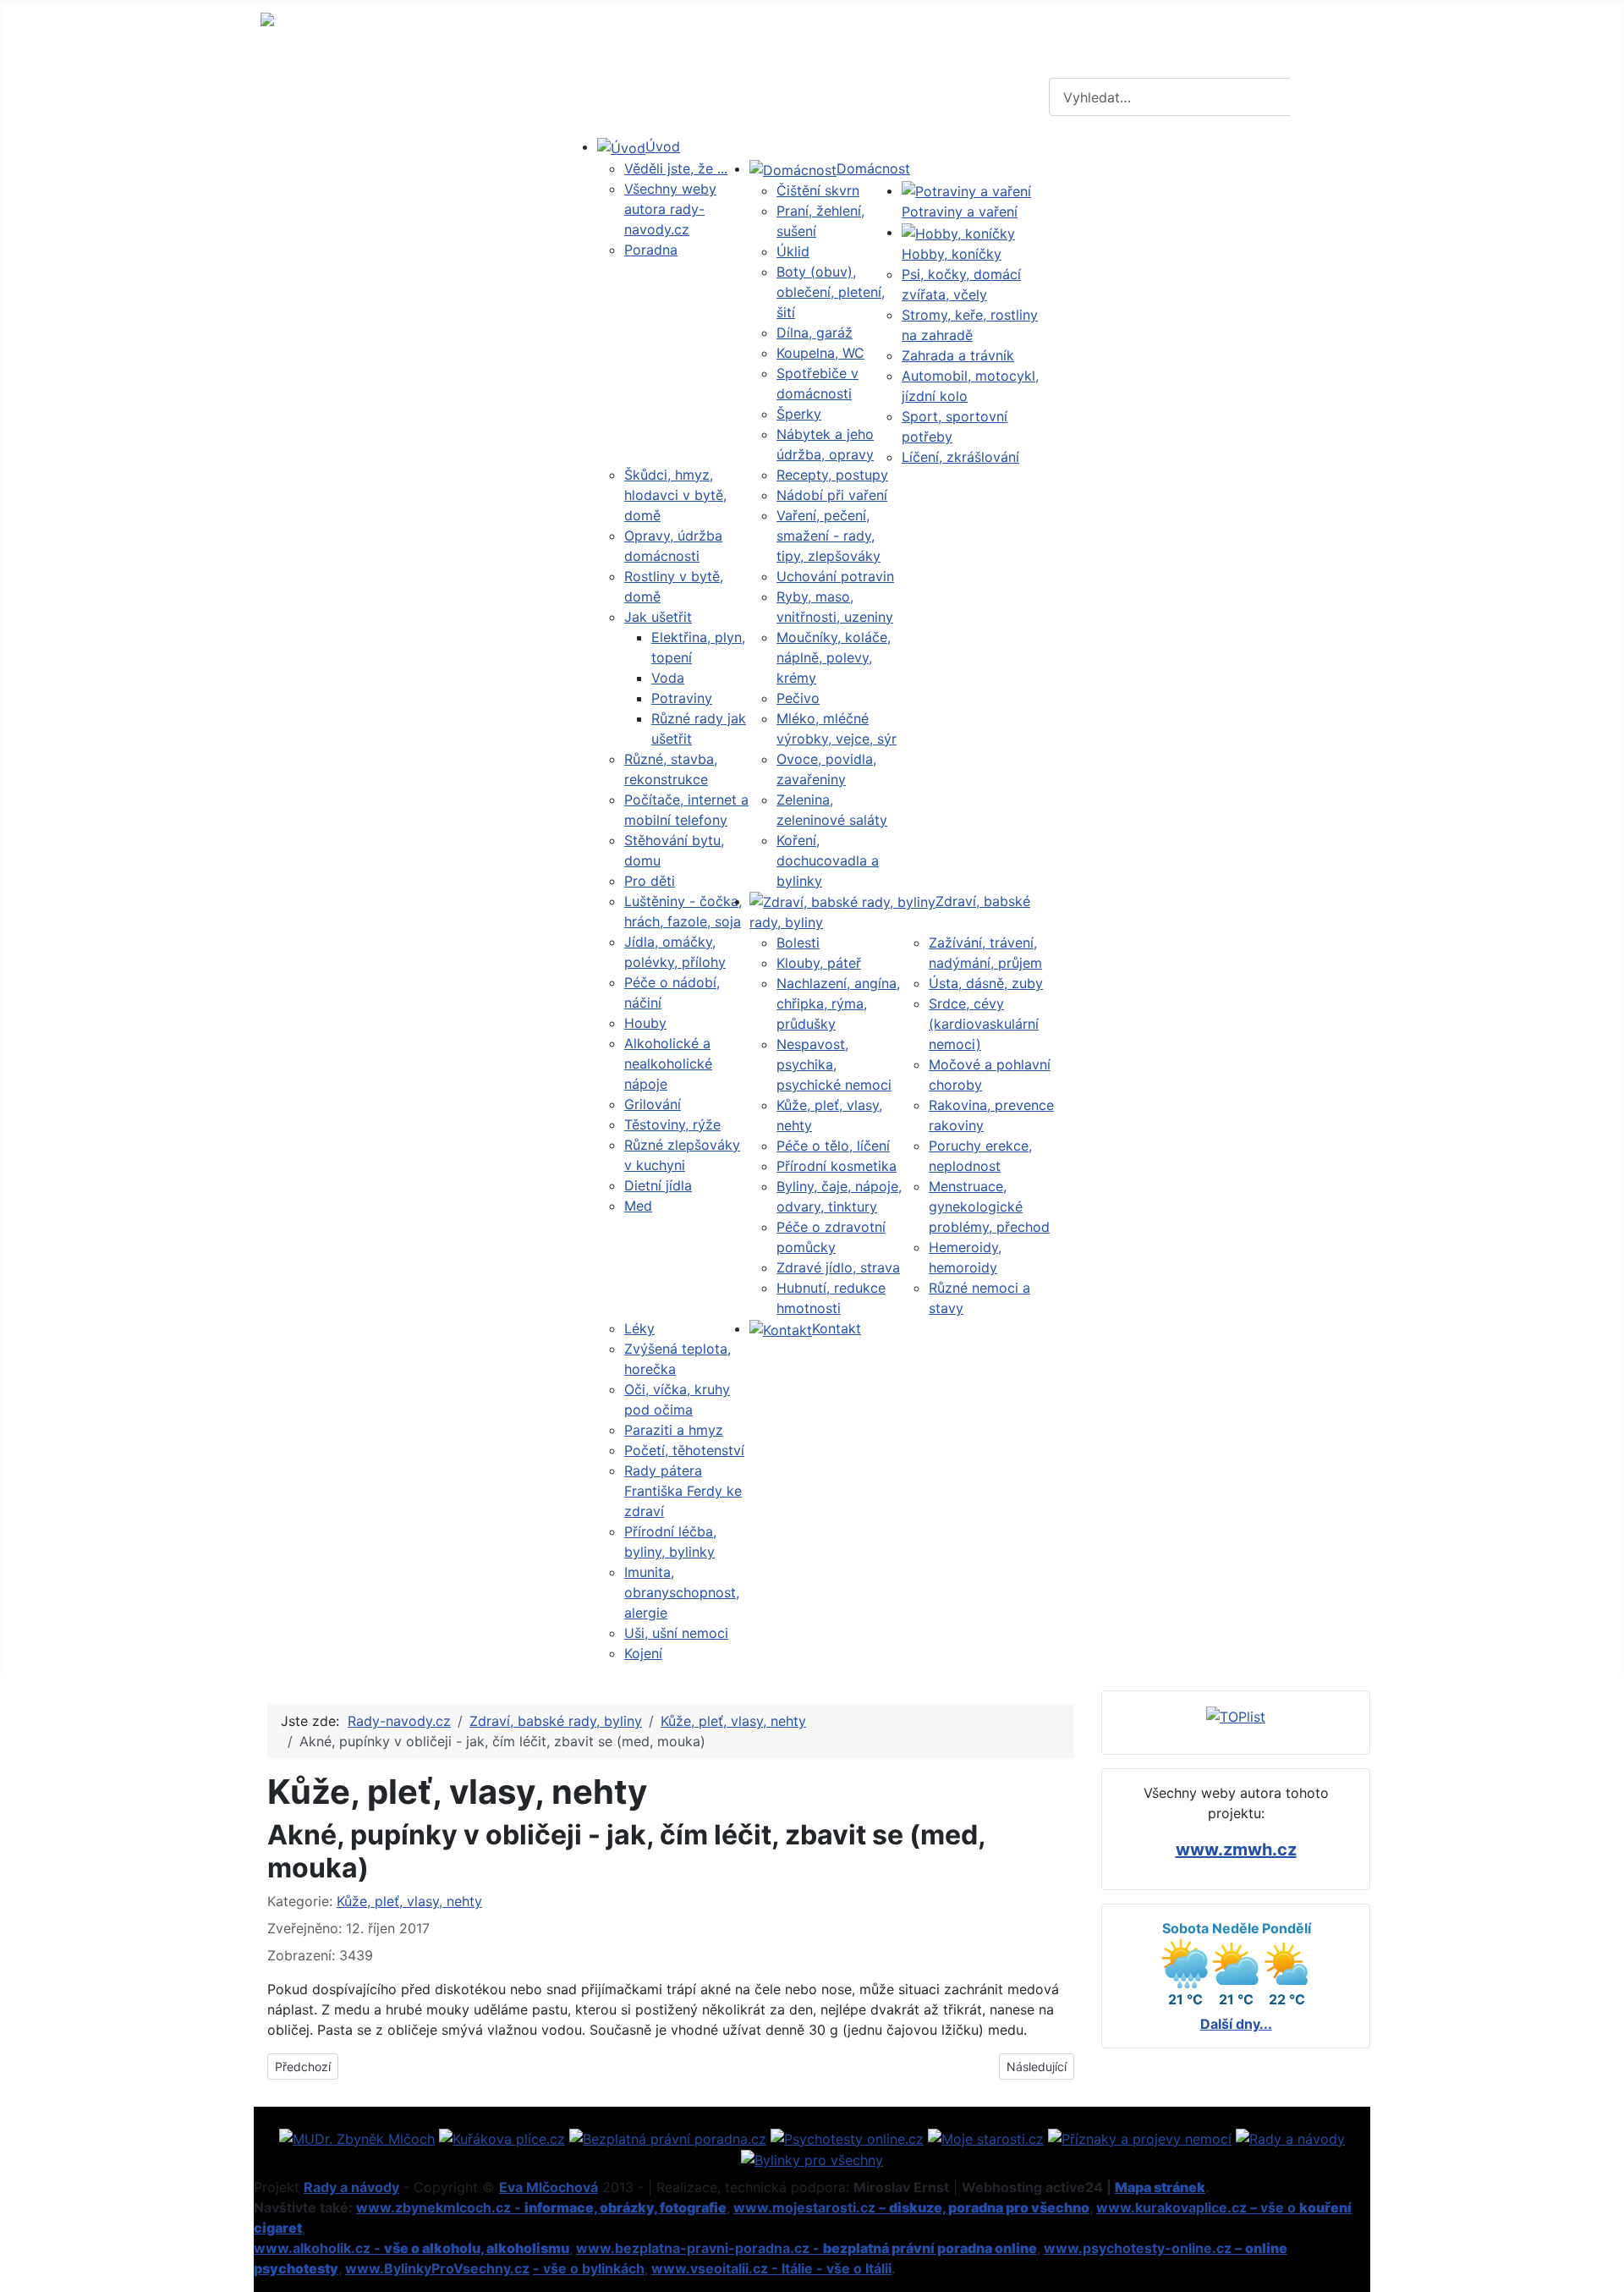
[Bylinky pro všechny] (812, 2159)
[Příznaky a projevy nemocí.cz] (1140, 2137)
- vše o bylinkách (589, 2268)
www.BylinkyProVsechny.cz (437, 2268)
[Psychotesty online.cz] (847, 2137)
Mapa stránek (1160, 2187)
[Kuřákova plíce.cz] (502, 2137)
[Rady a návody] (1290, 2137)
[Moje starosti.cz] (986, 2137)
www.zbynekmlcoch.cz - (541, 2207)
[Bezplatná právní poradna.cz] (668, 2137)
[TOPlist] (1236, 1715)
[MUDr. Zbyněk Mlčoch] (357, 2137)
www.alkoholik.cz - (411, 2248)
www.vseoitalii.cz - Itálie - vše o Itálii (771, 2268)
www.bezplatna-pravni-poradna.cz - (807, 2248)
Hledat (1328, 97)
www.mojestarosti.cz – (911, 2207)
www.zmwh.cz (1236, 1850)
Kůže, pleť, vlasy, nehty (409, 1901)
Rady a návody (351, 2187)
